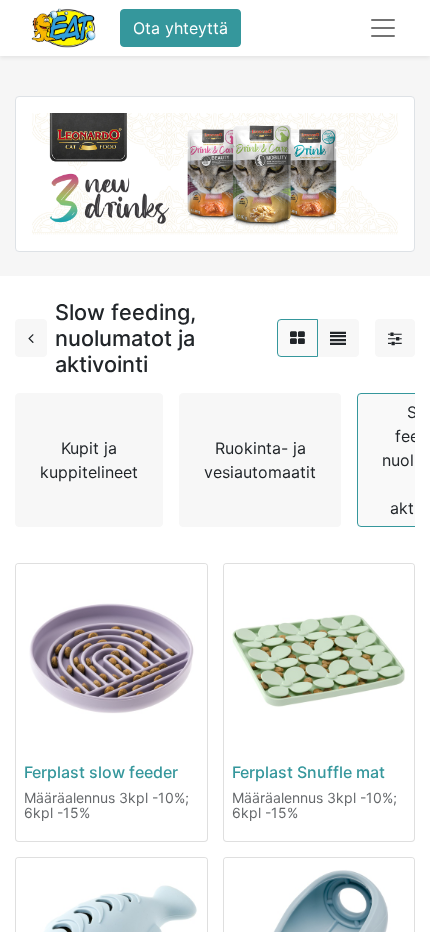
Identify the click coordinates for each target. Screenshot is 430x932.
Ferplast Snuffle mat (308, 772)
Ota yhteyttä (180, 28)
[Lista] (338, 338)
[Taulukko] (297, 338)
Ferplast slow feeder (101, 772)
